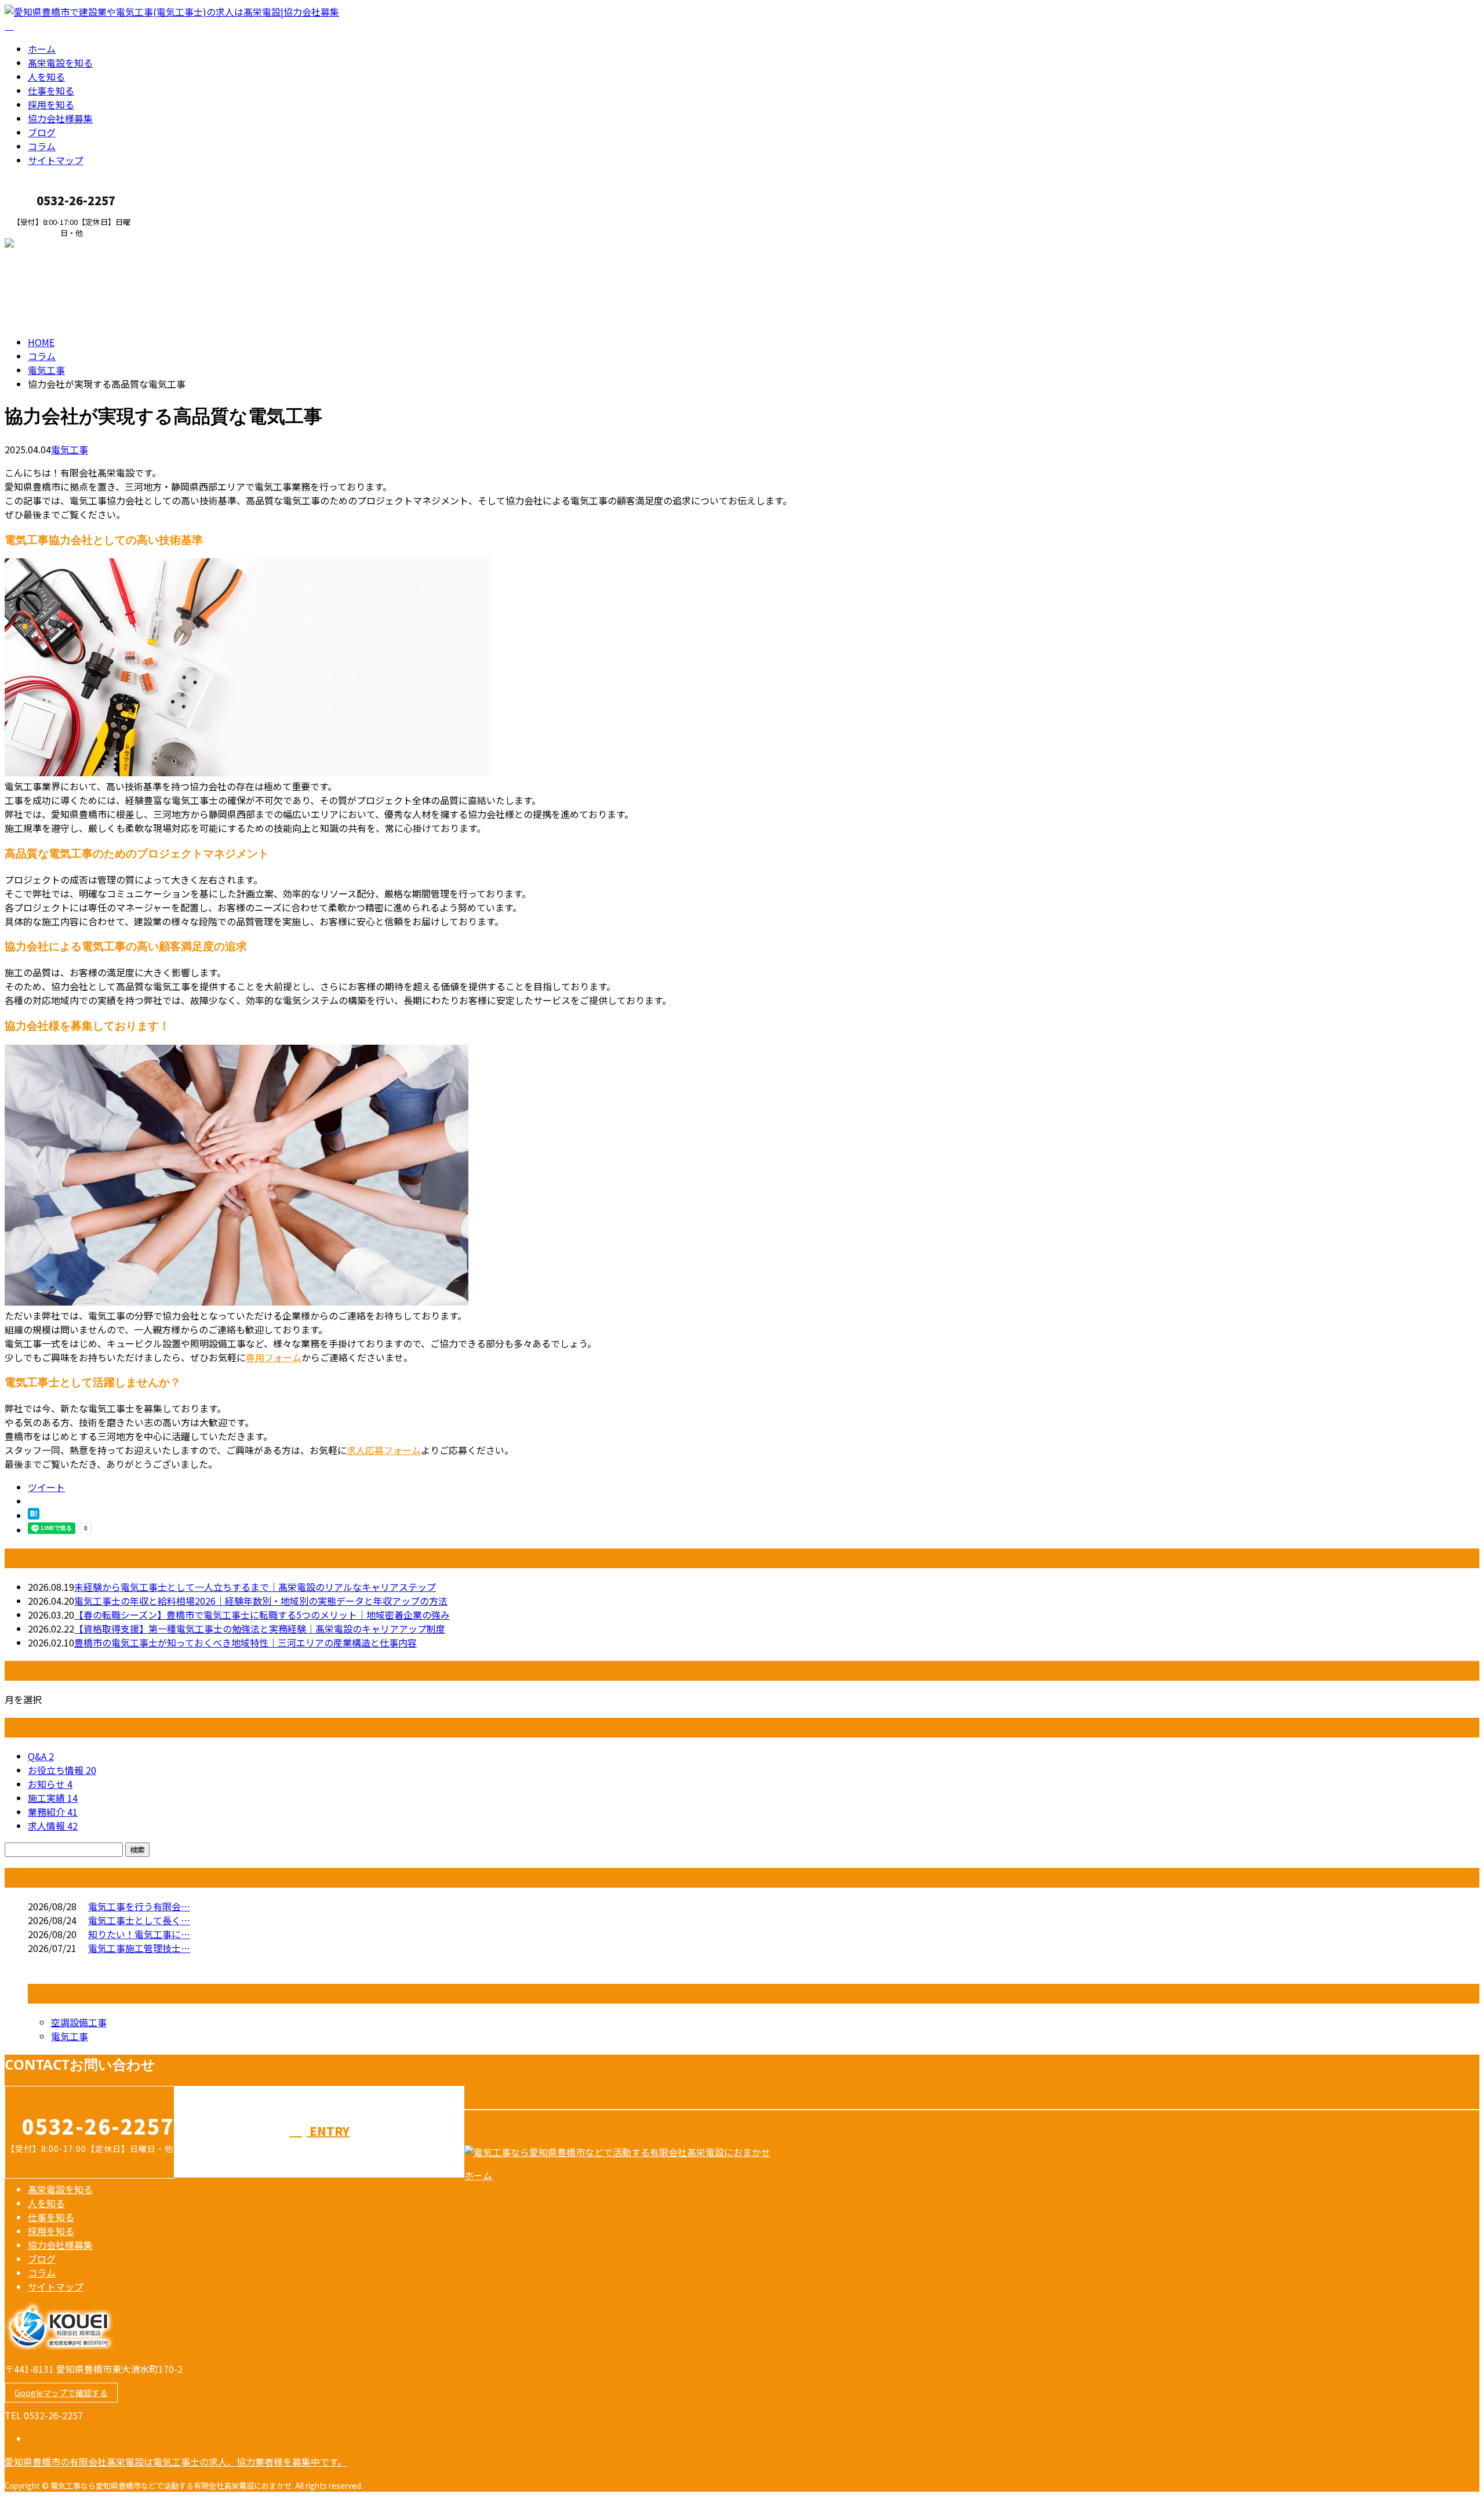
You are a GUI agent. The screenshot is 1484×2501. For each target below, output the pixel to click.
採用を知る (51, 104)
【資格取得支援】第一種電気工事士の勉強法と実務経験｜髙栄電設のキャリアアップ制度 (260, 1628)
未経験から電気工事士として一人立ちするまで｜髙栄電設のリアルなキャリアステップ (255, 1587)
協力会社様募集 (60, 118)
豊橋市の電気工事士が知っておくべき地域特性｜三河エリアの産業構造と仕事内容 (245, 1642)
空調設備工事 (79, 2022)
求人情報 (53, 1826)
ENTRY (45, 245)
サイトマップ (56, 160)
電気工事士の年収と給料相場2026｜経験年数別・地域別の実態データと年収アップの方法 (261, 1601)
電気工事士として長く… (139, 1920)
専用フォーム (274, 1357)
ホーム (42, 49)
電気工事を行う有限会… (139, 1906)
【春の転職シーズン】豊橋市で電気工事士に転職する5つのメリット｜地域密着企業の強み (262, 1615)
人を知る (46, 77)
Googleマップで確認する (61, 2393)
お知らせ (50, 1784)
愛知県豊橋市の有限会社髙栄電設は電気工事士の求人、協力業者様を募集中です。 (176, 2462)
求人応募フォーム (384, 1450)
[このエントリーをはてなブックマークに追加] (34, 1515)
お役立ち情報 (62, 1770)
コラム (42, 146)
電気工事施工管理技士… (139, 1948)
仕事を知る (51, 90)
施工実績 (53, 1798)
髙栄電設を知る (60, 63)
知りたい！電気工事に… (139, 1934)
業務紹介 (53, 1812)
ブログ (42, 132)
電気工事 (46, 370)
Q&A (41, 1756)
